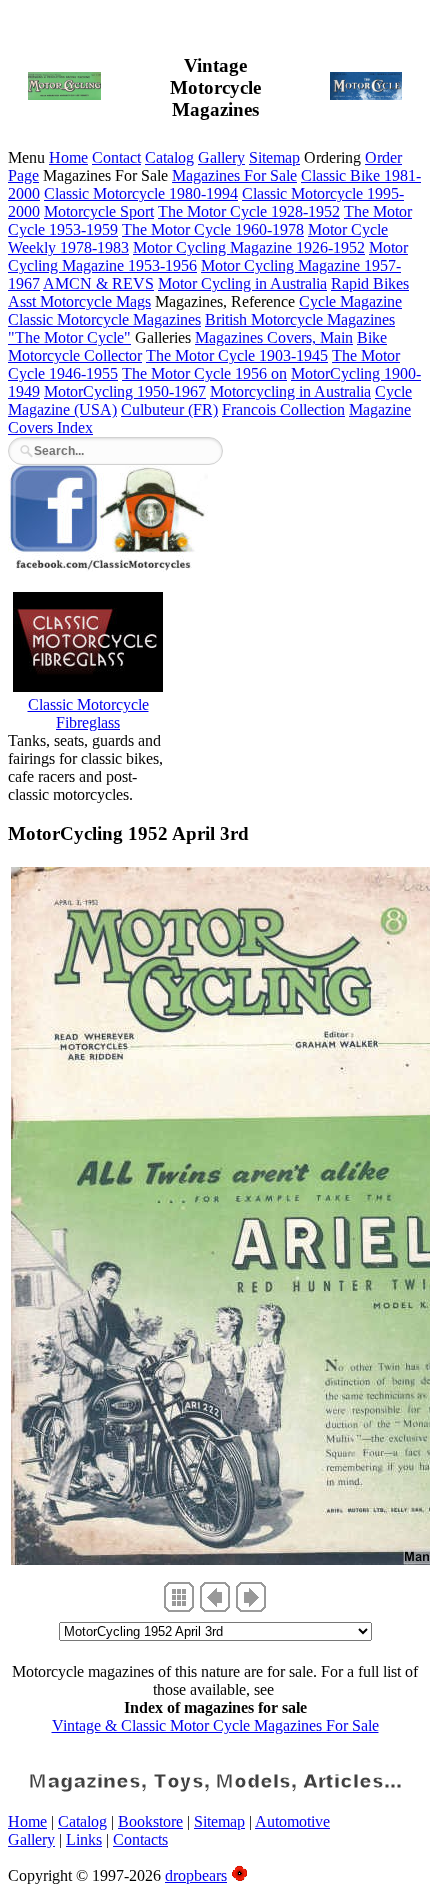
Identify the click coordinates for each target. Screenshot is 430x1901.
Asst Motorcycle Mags (79, 301)
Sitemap (274, 157)
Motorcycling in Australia (290, 391)
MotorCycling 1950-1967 (125, 391)
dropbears (196, 1875)
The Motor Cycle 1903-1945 (237, 355)
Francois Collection (283, 409)
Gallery (221, 157)
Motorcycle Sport (99, 211)
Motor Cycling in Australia (242, 283)
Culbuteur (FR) (169, 409)
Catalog (169, 157)
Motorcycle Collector (75, 355)
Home (68, 157)
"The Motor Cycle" (69, 337)
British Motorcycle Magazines (300, 319)
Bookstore (150, 1821)
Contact (116, 157)
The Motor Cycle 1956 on (204, 373)
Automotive (292, 1821)
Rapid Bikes (370, 283)
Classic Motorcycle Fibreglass (88, 713)
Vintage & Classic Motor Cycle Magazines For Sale (215, 1725)
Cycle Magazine (350, 301)
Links (84, 1839)
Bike (372, 337)
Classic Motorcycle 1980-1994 (141, 193)
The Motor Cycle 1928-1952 (249, 211)
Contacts (140, 1839)
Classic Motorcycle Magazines (104, 319)
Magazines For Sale (234, 175)
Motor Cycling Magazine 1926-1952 (249, 247)
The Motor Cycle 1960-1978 (213, 229)
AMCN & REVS (98, 283)
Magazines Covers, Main (274, 337)
